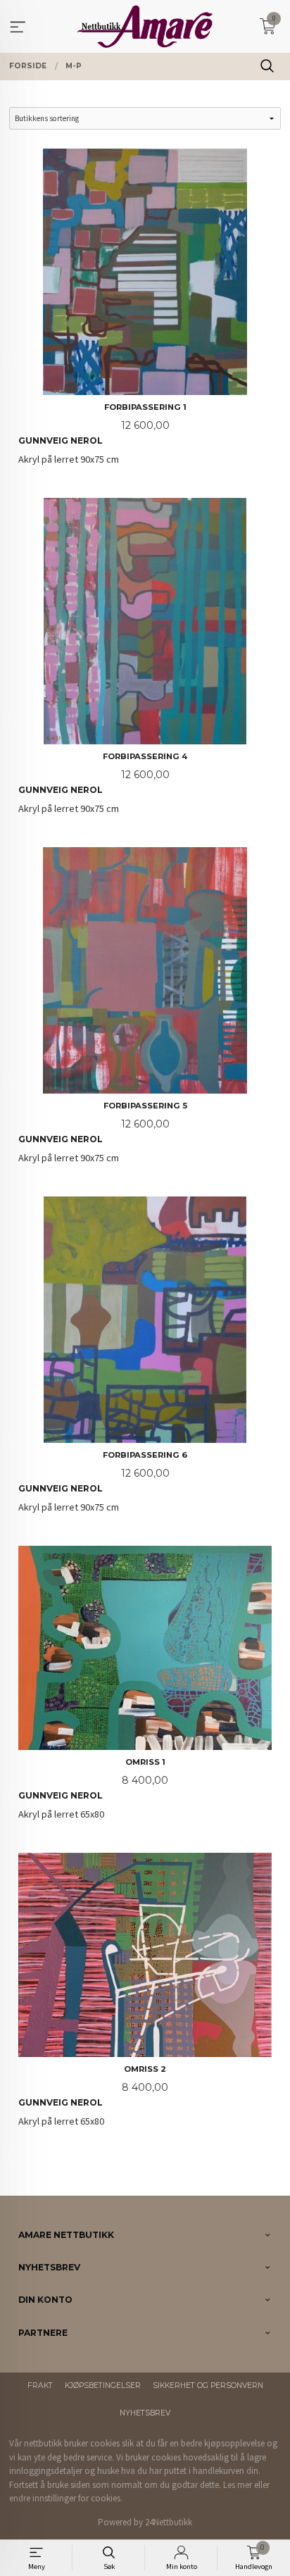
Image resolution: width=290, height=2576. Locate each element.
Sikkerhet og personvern (208, 2386)
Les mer (238, 2485)
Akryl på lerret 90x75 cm (102, 434)
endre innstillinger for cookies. (66, 2498)
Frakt (40, 2386)
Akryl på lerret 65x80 (93, 1789)
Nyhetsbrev (145, 2413)
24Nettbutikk (169, 2522)
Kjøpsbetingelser (103, 2386)
